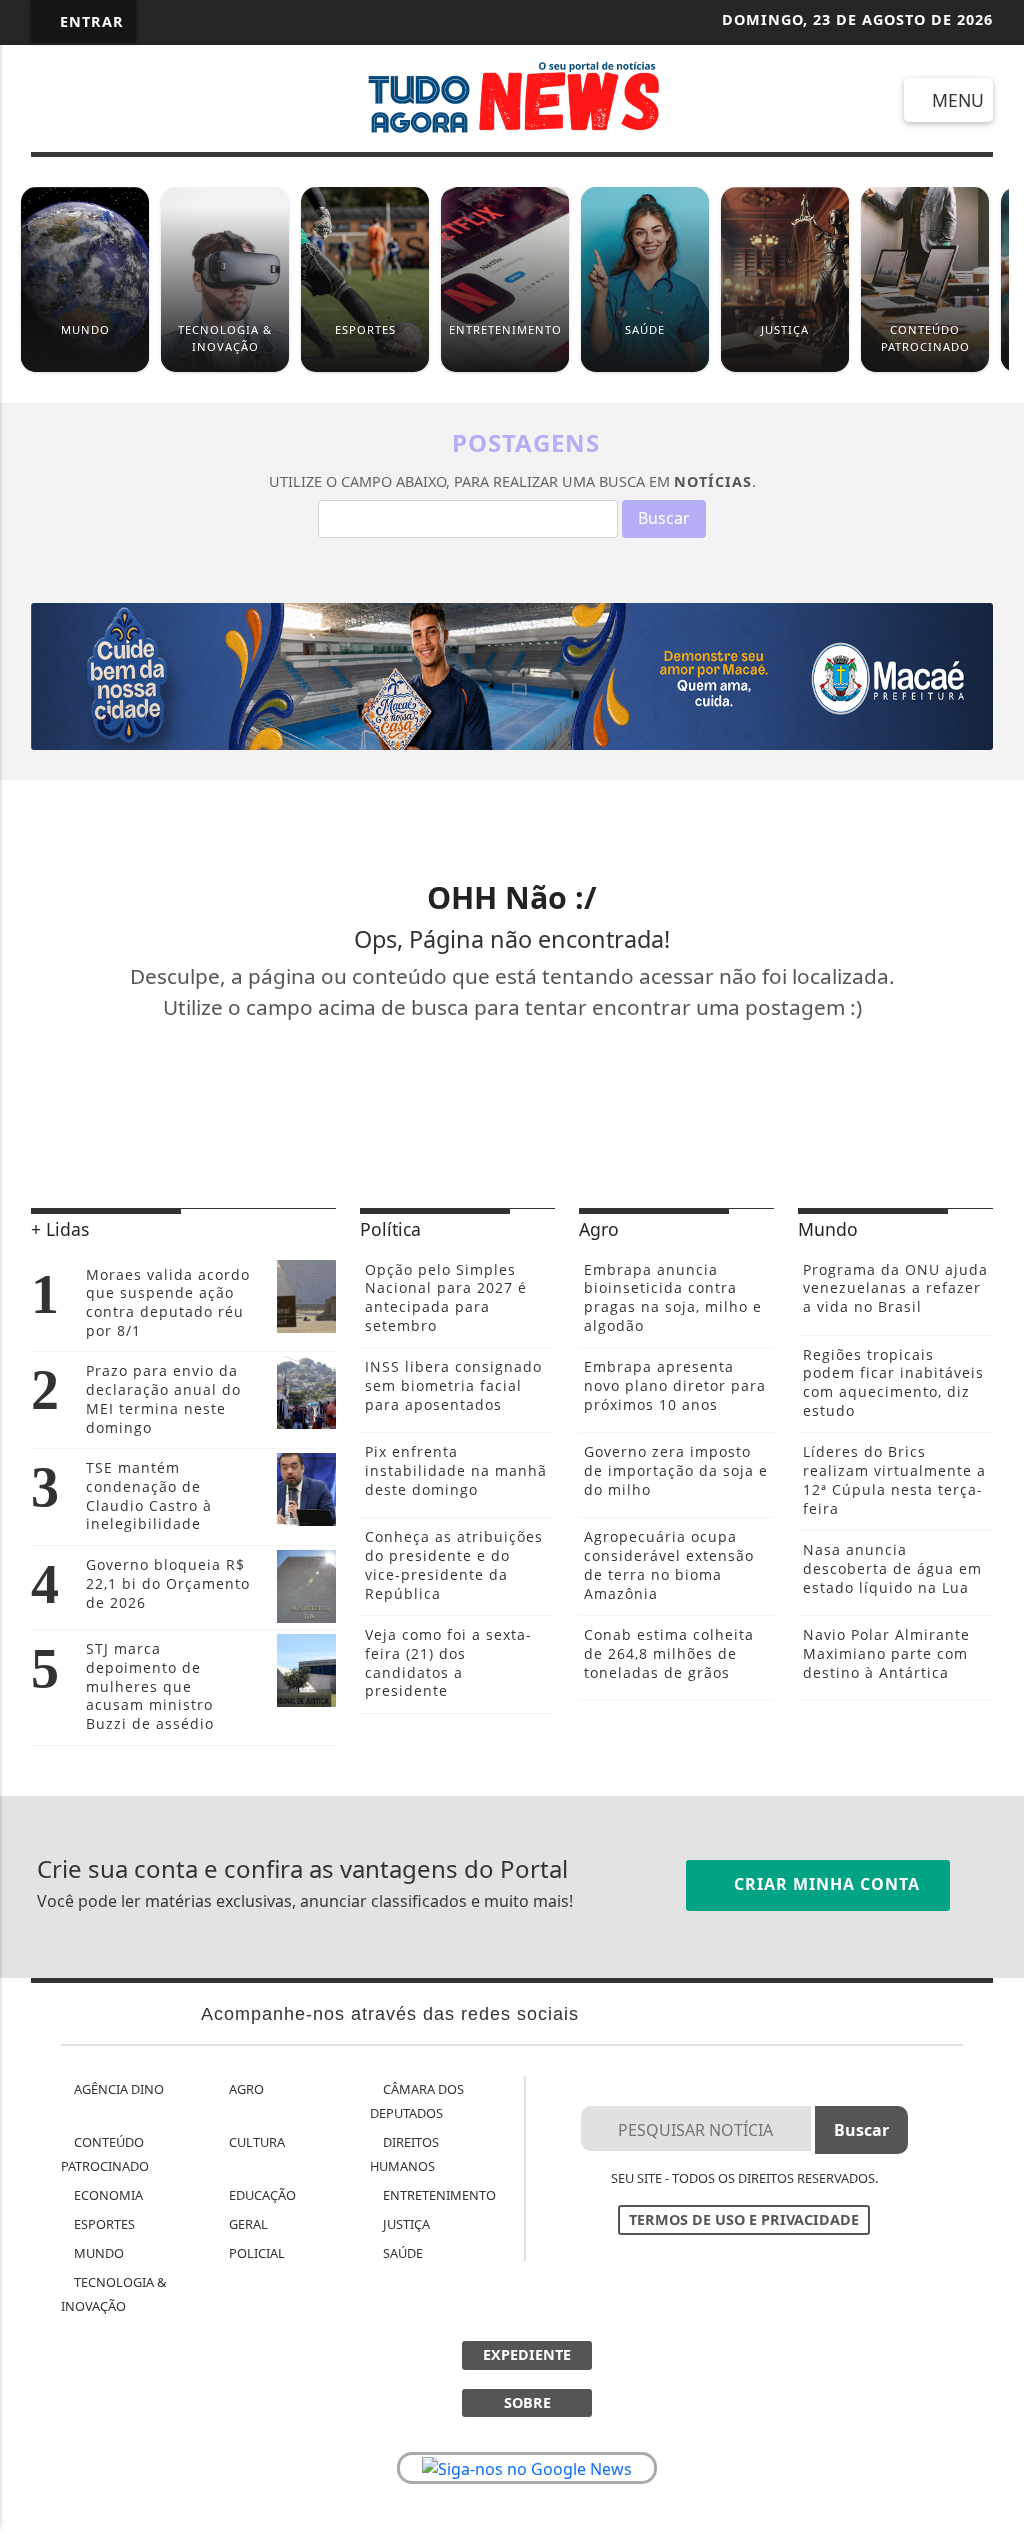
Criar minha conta (824, 1884)
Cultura (255, 2142)
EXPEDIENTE (527, 2354)
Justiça (405, 2224)
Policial (255, 2253)
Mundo (97, 2253)
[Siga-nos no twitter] (250, 100)
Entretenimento (438, 2195)
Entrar (89, 21)
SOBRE (527, 2402)
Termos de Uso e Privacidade (744, 2219)
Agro (245, 2089)
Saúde (401, 2253)
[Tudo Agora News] (512, 96)
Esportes (103, 2224)
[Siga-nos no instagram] (184, 100)
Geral (247, 2224)
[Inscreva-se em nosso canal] (118, 100)
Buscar (664, 518)
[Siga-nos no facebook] (52, 100)
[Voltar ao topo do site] (995, 1520)
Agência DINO (117, 2089)
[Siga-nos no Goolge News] (527, 2468)
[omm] (512, 675)
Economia (107, 2195)
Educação (261, 2195)
